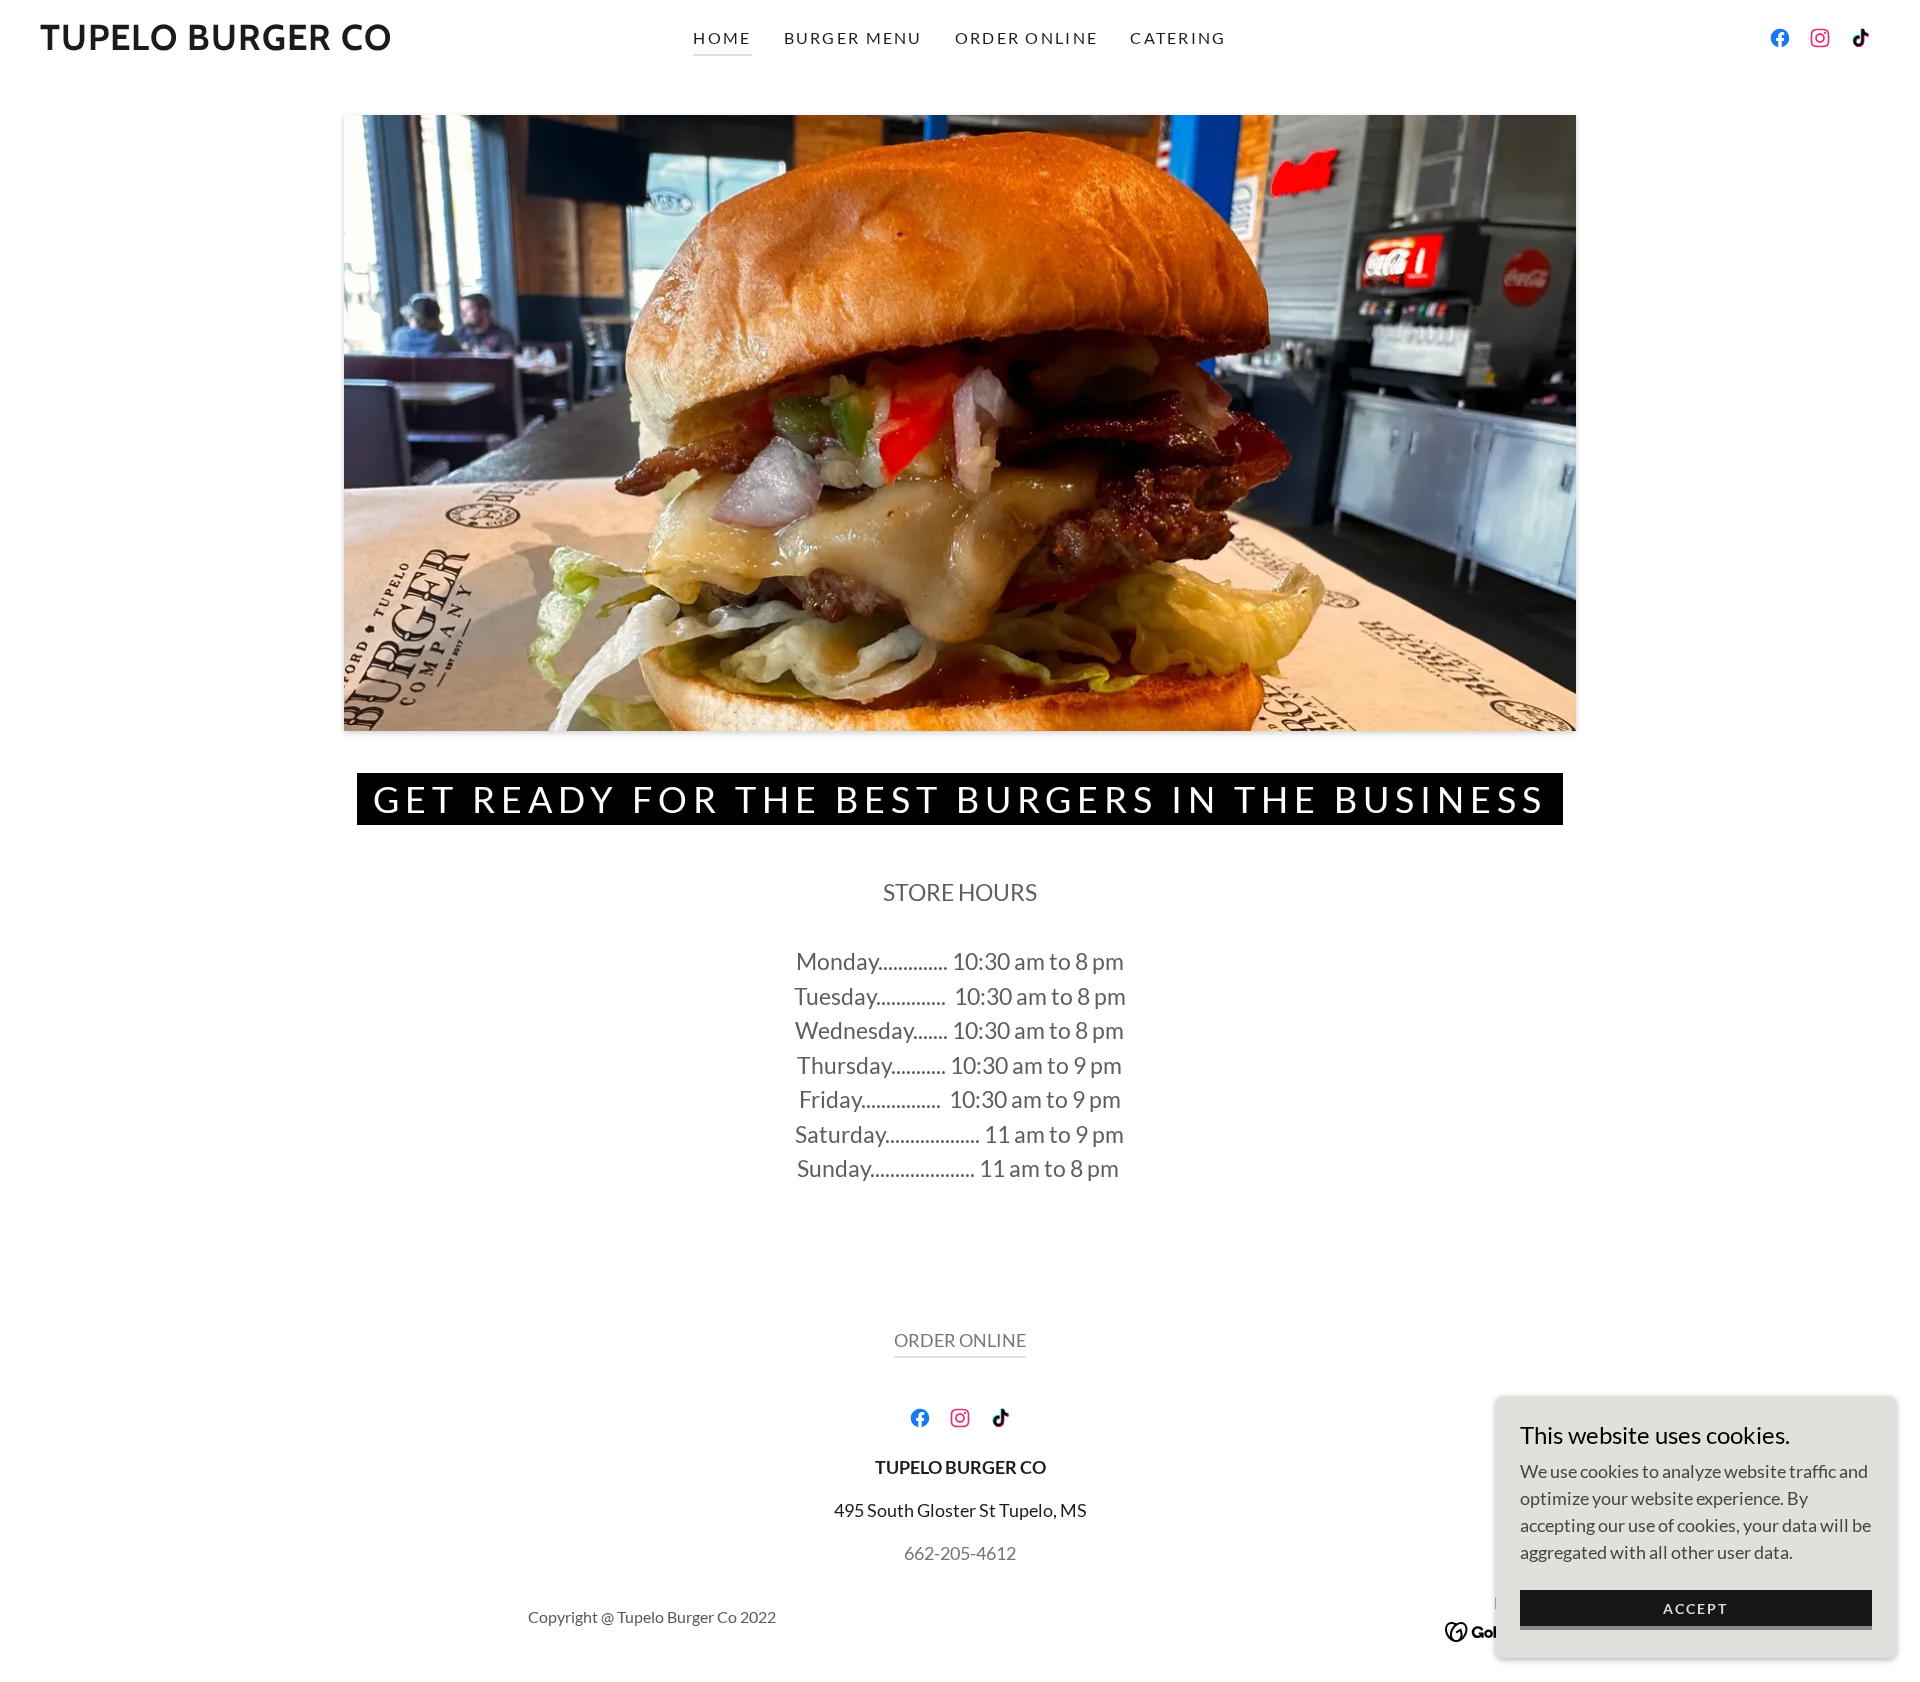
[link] (216, 43)
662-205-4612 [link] (960, 1553)
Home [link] (722, 37)
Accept (1695, 1608)
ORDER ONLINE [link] (1026, 37)
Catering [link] (1178, 37)
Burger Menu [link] (853, 37)
